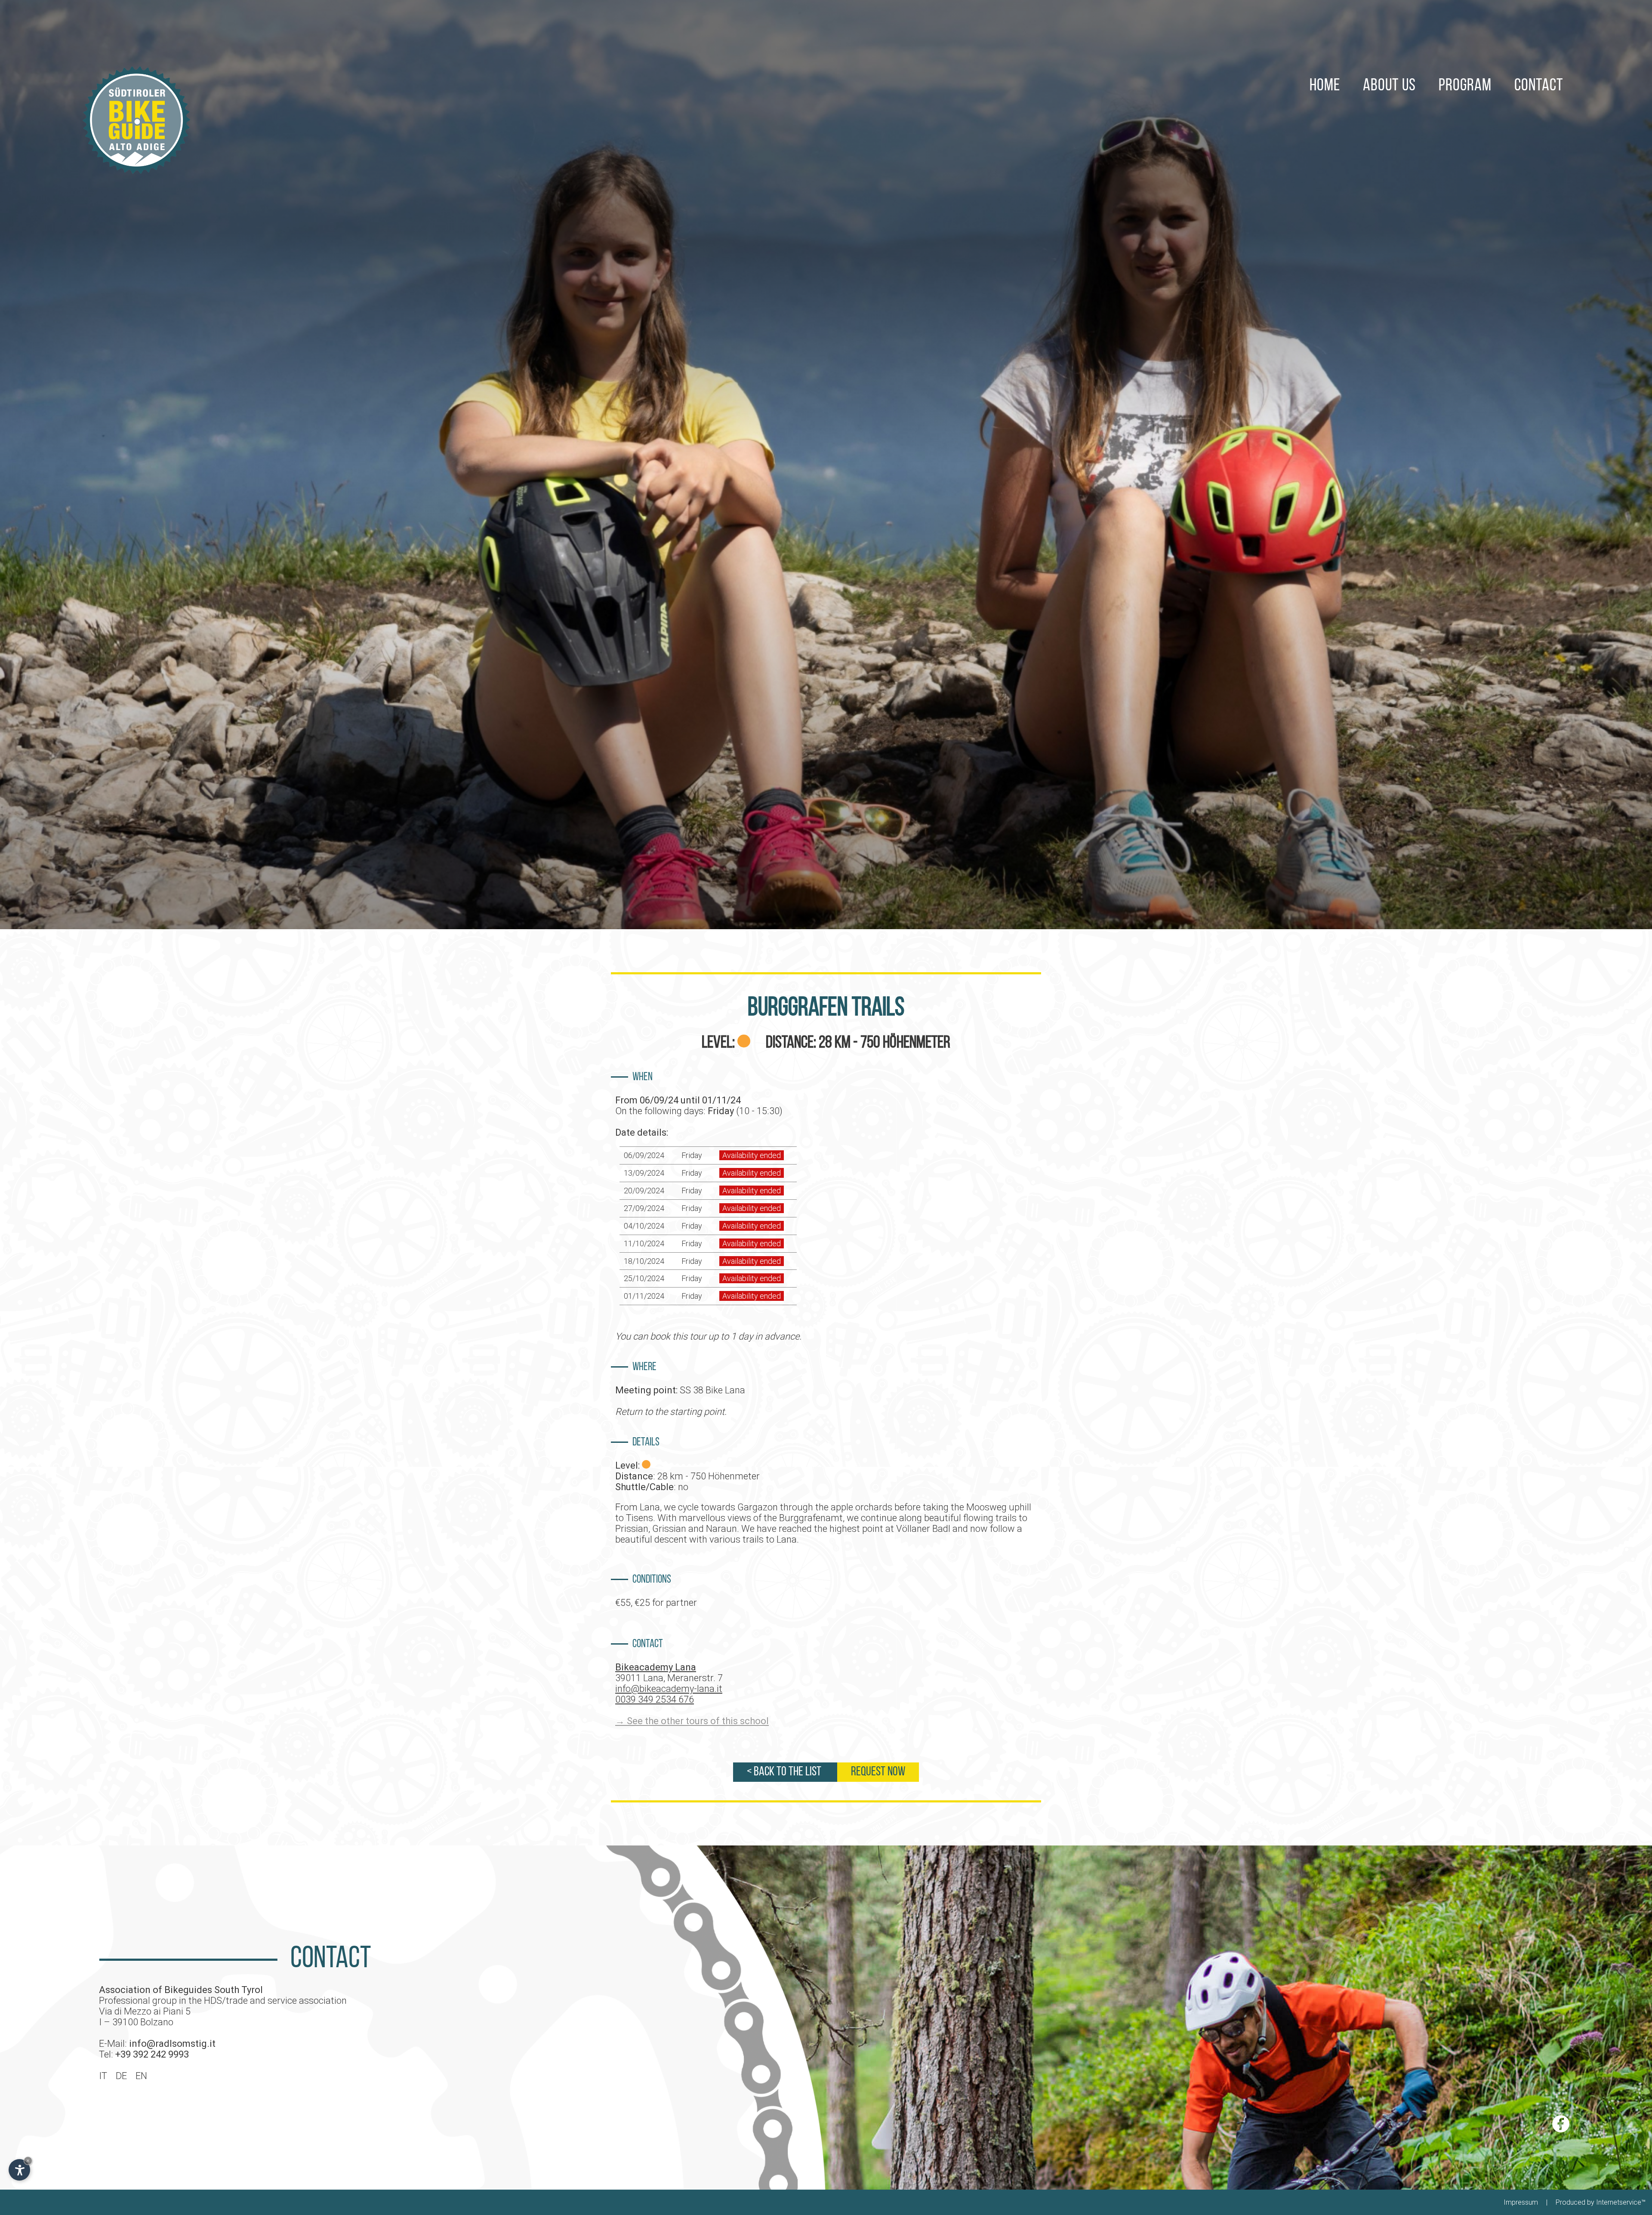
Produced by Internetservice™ (1601, 2202)
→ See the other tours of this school (692, 1721)
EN (141, 2076)
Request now (878, 1772)
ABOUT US (1389, 86)
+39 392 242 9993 (152, 2054)
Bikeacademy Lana (656, 1667)
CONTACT (1539, 86)
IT (103, 2076)
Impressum (1521, 2202)
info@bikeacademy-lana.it (669, 1689)
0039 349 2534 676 (655, 1699)
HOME (1325, 86)
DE (121, 2076)
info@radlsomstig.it (172, 2044)
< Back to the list (785, 1772)
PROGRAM (1465, 86)
